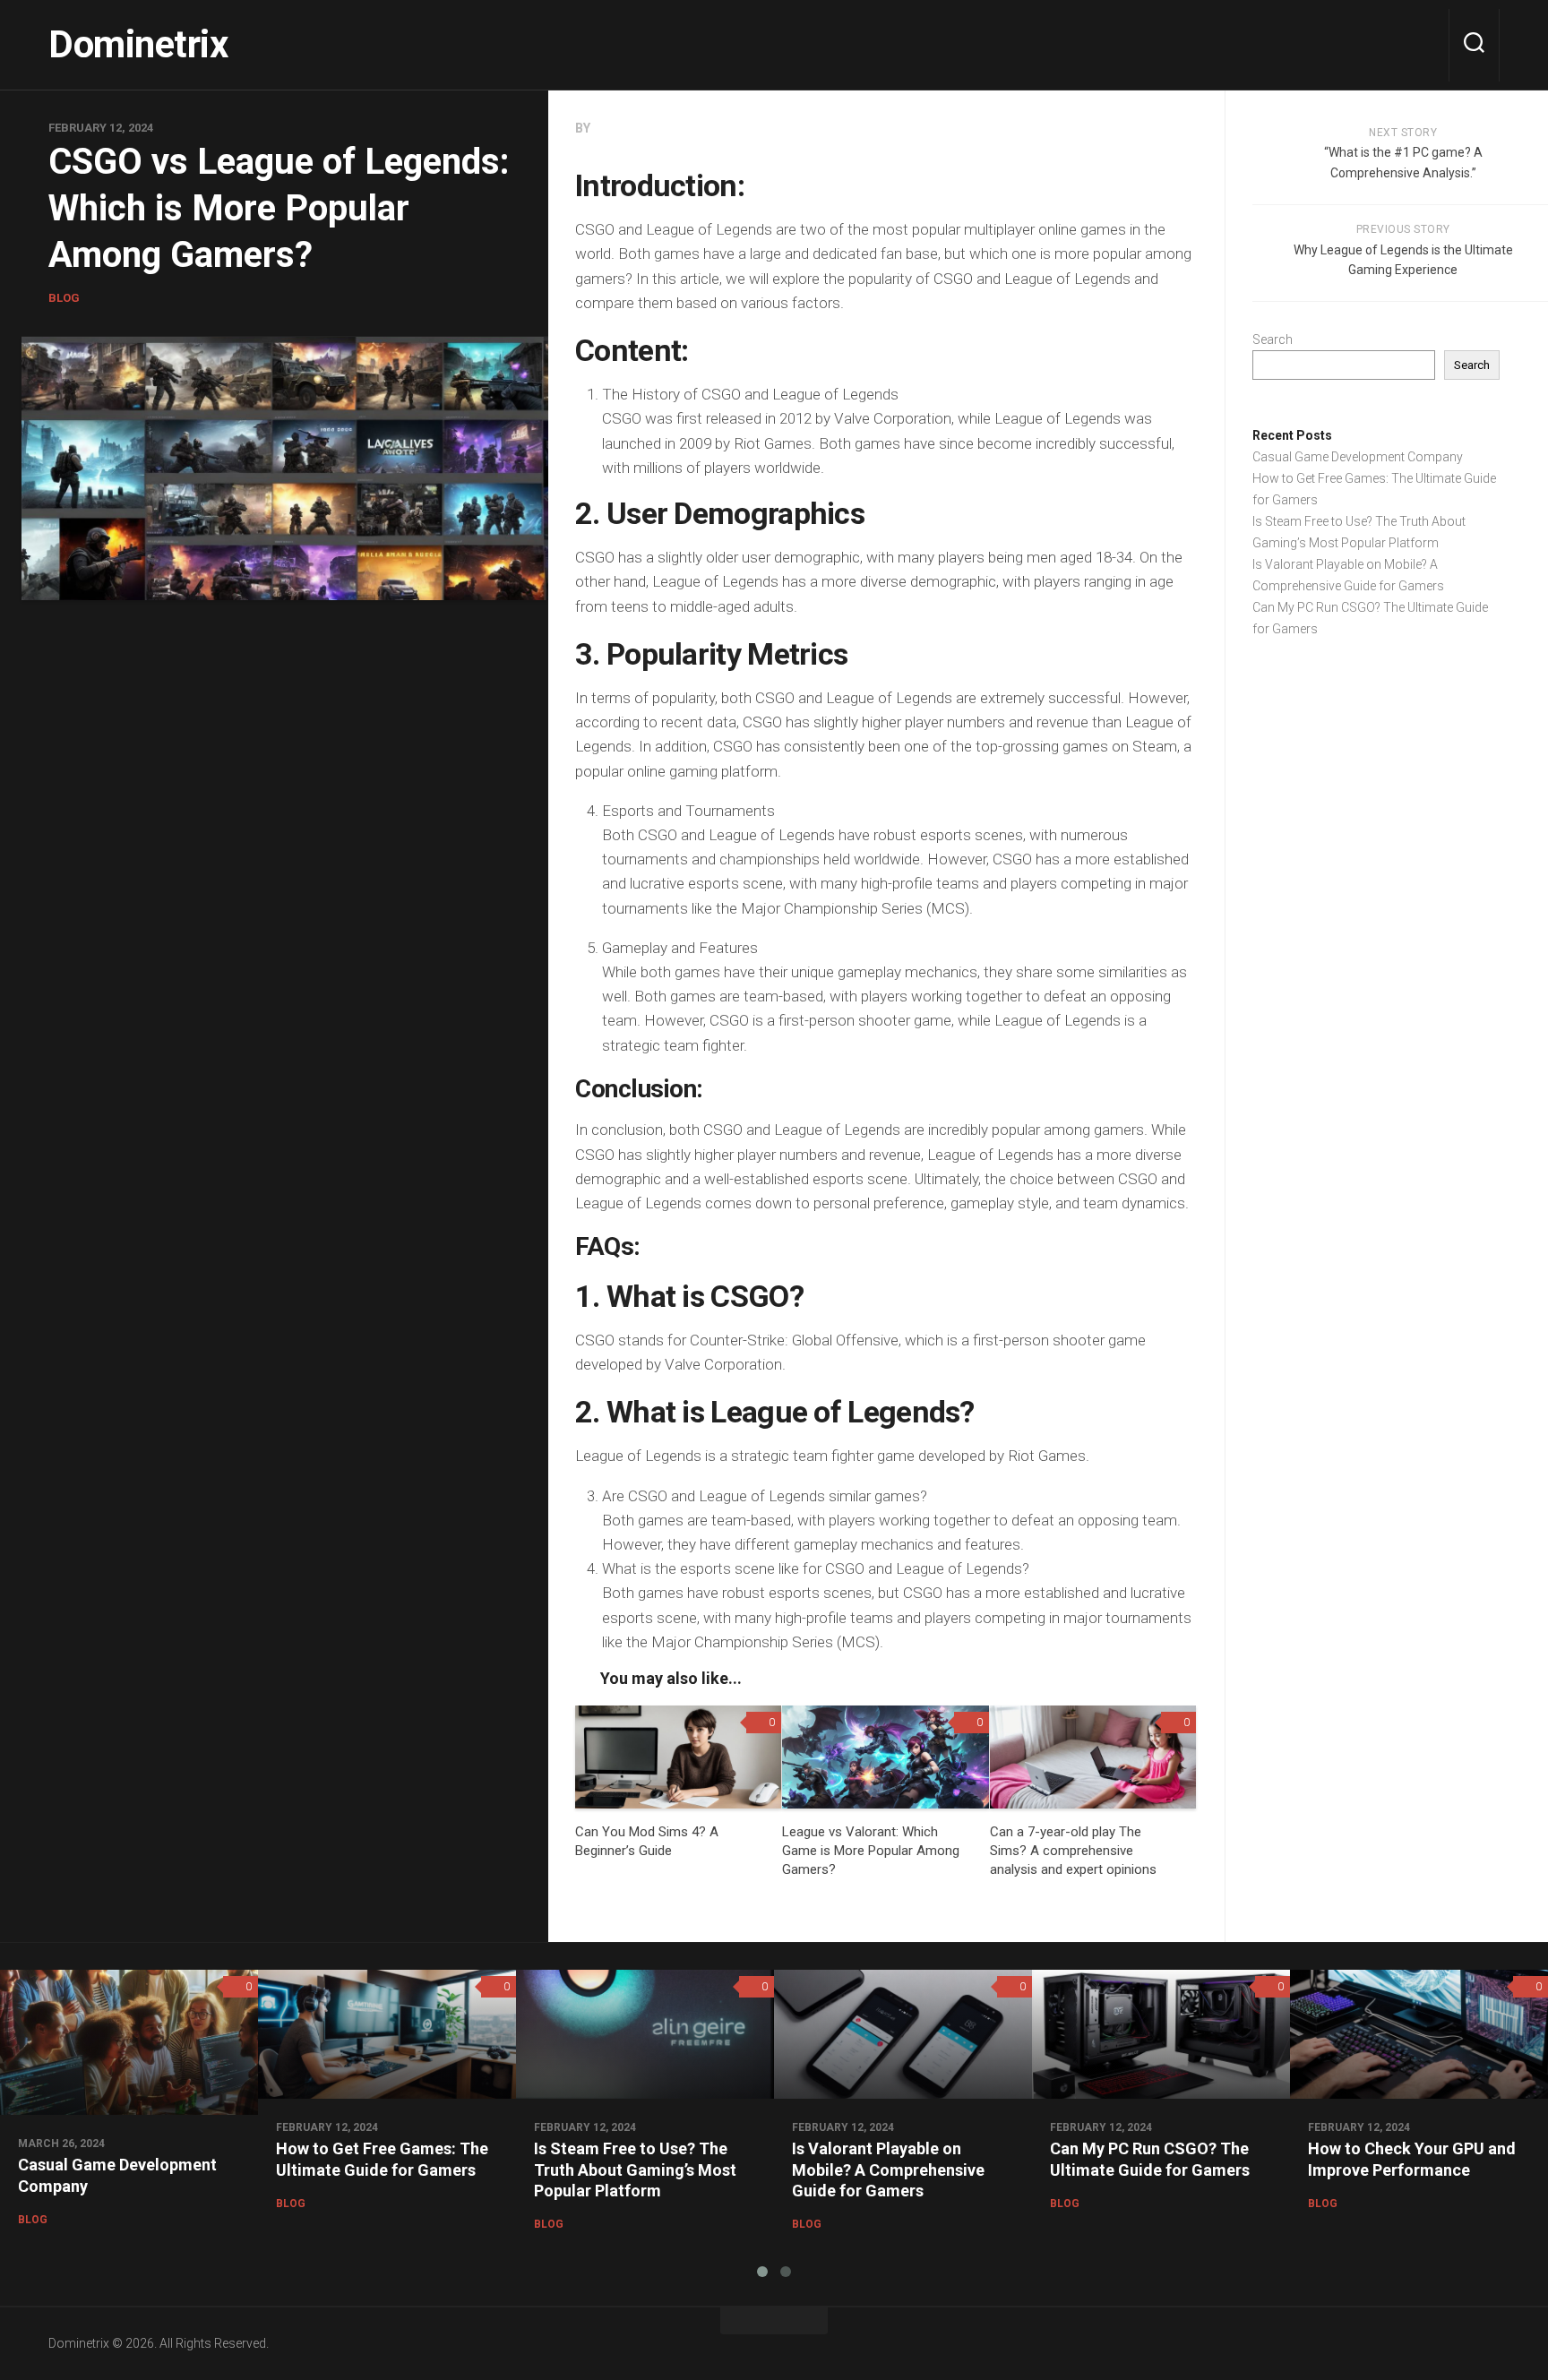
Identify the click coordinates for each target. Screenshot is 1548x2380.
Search (1273, 339)
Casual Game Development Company (1358, 457)
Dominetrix (138, 44)
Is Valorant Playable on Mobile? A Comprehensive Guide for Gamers (888, 2169)
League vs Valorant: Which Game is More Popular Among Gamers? (871, 1851)
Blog (64, 298)
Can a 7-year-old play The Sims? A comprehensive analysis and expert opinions (1073, 1851)
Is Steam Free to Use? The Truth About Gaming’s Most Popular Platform (635, 2169)
